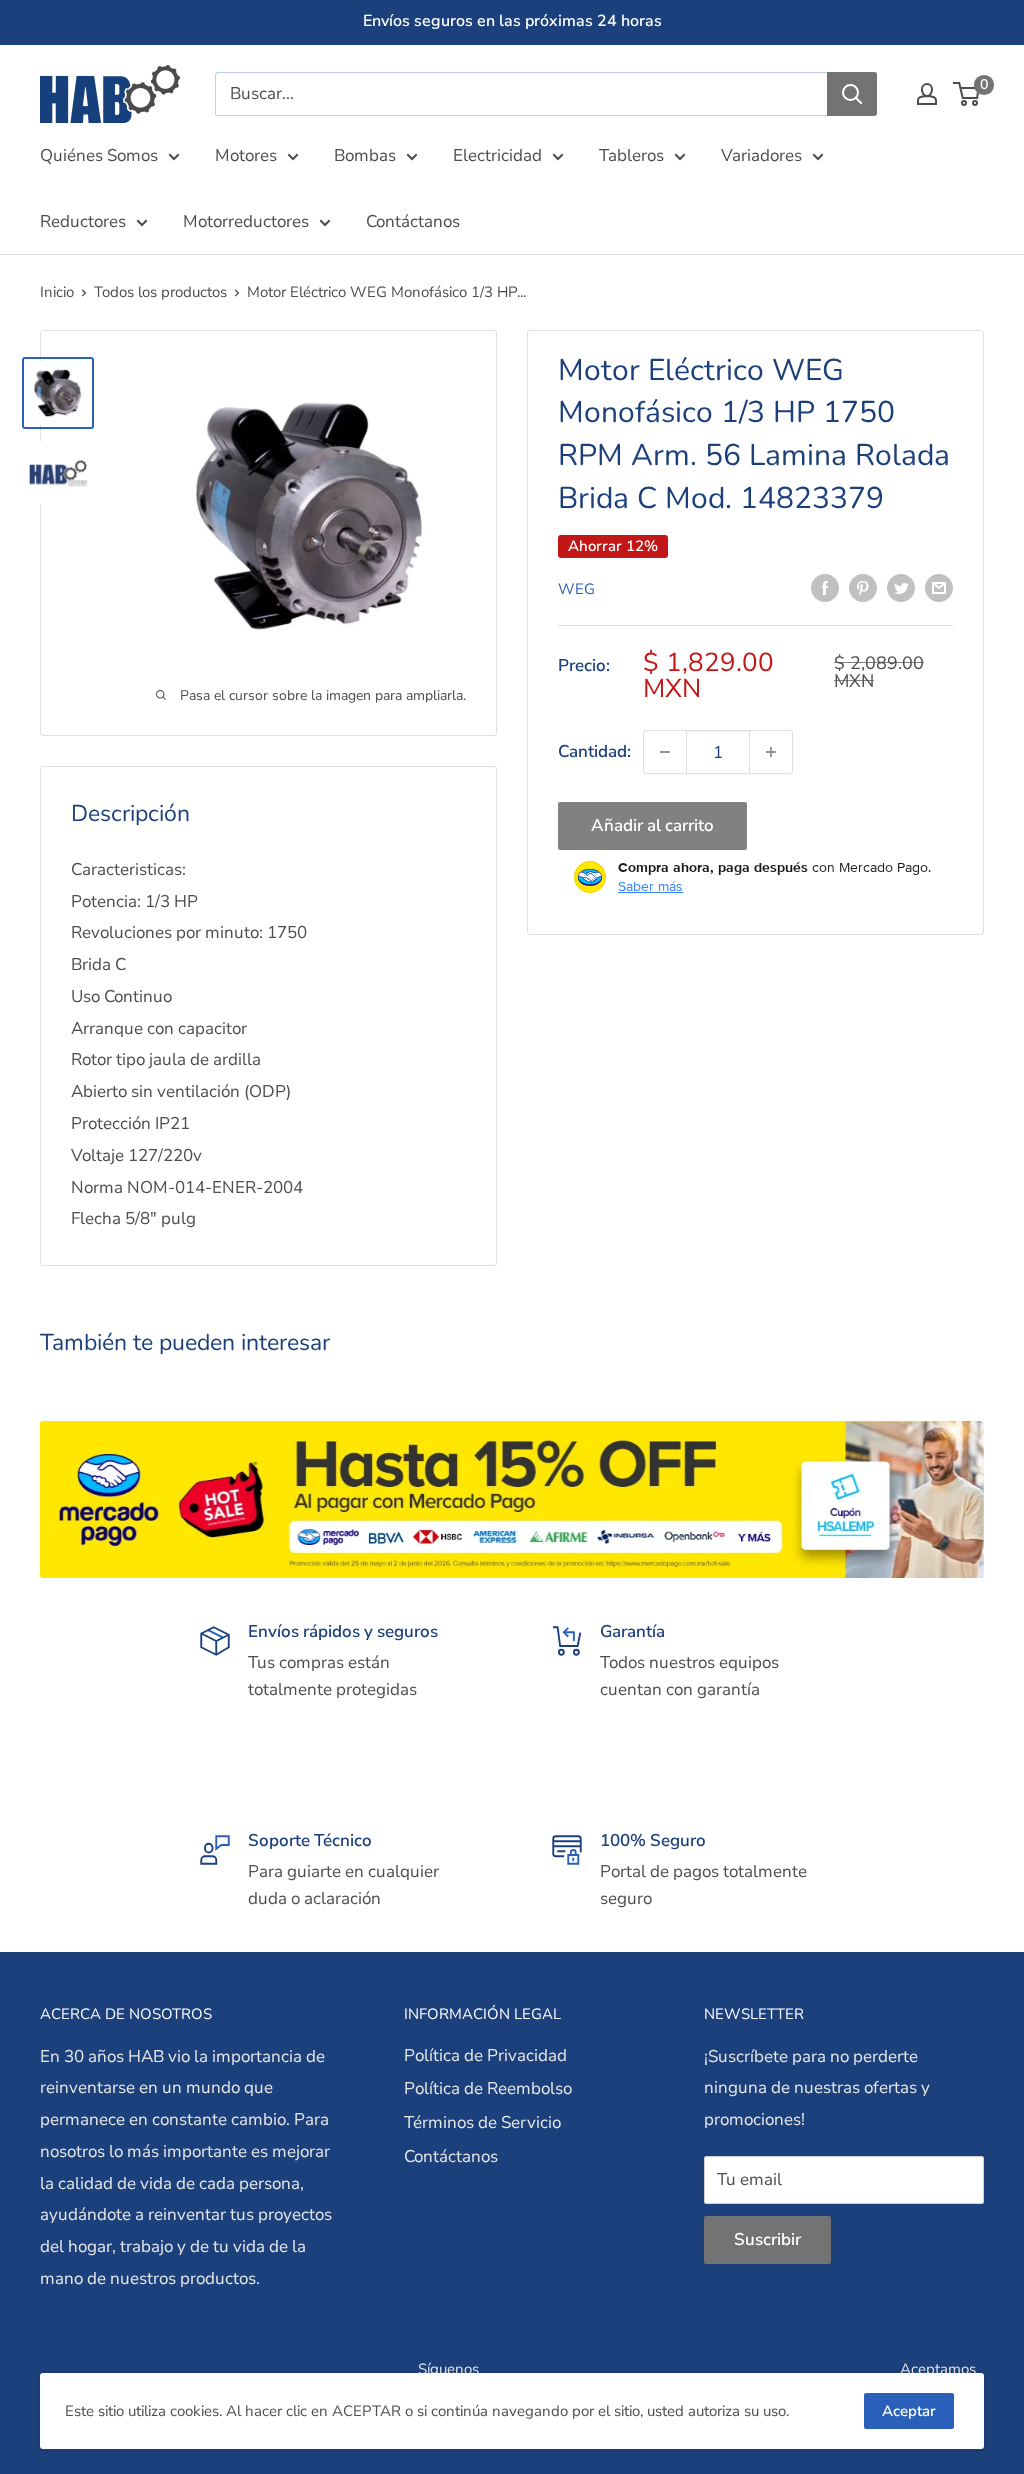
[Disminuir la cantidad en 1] (665, 752)
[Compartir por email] (939, 587)
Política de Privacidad (485, 2055)
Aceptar (909, 2411)
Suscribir (767, 2239)
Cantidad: (594, 751)
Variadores (761, 155)
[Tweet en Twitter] (901, 587)
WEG (576, 589)
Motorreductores (246, 221)
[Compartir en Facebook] (825, 587)
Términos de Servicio (482, 2122)
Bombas (365, 155)
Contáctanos (413, 221)
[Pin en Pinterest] (863, 587)
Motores (246, 155)
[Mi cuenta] (927, 94)
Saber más (650, 886)
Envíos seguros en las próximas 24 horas (512, 21)
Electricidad (497, 155)
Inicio (57, 292)
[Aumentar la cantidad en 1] (771, 752)
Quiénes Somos (99, 155)
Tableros (631, 155)
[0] (967, 94)
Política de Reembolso (488, 2088)
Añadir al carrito (652, 825)
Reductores (83, 221)
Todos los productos (160, 292)
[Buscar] (852, 94)
